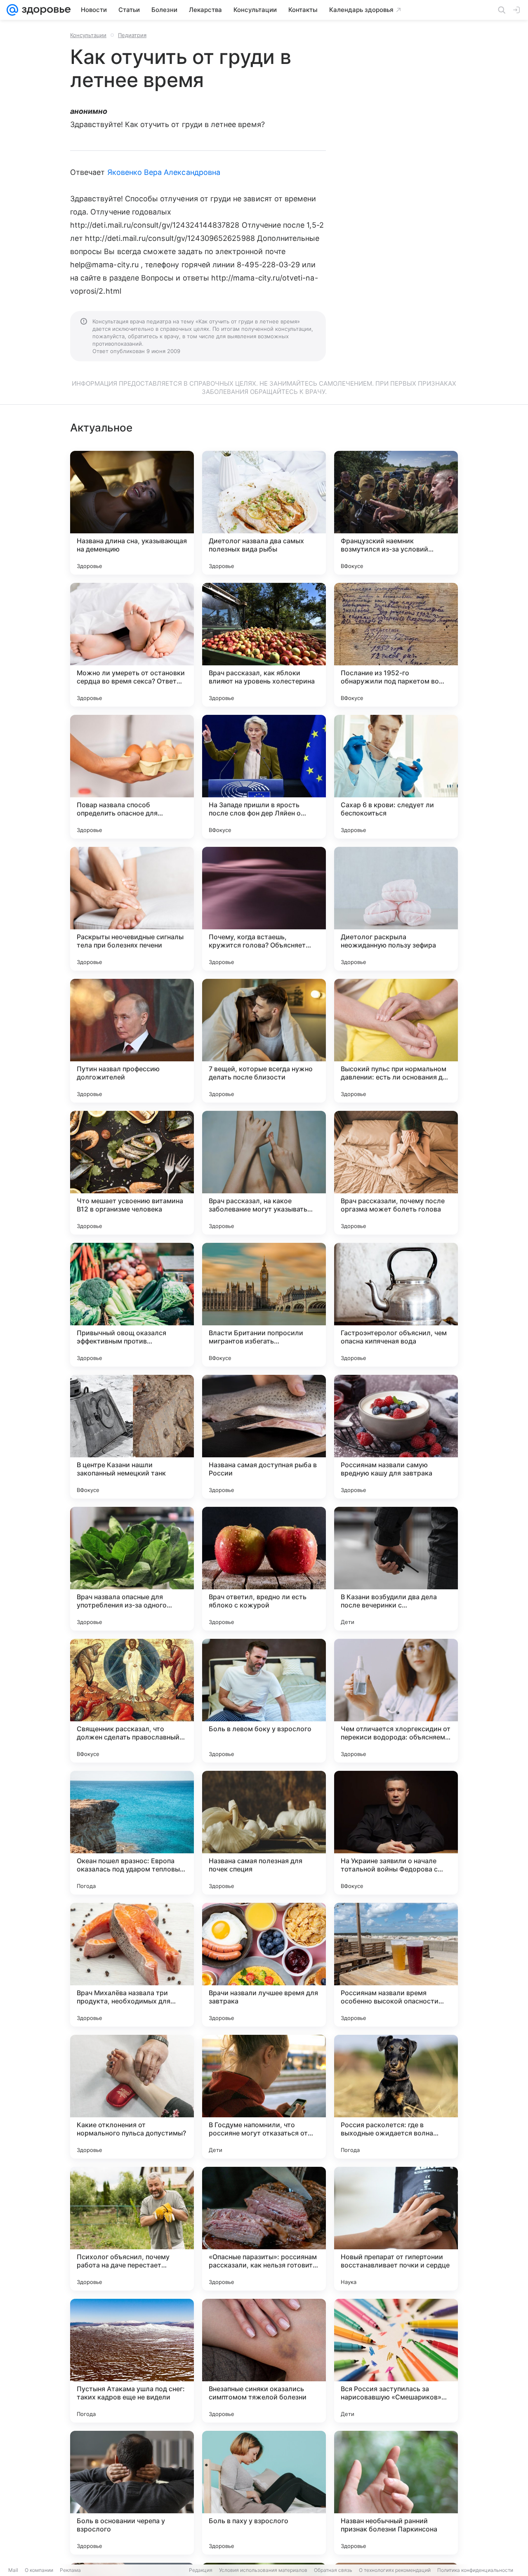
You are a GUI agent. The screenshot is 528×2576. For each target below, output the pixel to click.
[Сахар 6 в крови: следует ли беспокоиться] (396, 777)
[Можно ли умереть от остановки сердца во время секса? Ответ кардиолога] (132, 645)
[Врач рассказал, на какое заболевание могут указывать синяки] (264, 1173)
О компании (39, 2570)
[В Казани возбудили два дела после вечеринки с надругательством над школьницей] (396, 1569)
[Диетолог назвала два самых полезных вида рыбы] (264, 513)
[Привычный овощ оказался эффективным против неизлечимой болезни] (132, 1305)
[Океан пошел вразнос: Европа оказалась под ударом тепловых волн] (132, 1833)
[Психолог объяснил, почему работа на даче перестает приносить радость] (132, 2229)
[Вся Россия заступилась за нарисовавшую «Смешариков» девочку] (396, 2361)
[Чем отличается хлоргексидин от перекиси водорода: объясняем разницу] (396, 1701)
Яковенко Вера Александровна (164, 172)
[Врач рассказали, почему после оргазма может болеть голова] (396, 1173)
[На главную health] (45, 10)
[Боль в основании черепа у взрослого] (132, 2493)
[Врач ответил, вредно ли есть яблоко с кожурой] (264, 1569)
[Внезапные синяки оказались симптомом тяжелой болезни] (264, 2361)
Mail (13, 2570)
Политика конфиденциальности (475, 2570)
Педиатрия (132, 35)
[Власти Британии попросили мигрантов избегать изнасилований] (264, 1305)
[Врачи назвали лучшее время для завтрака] (264, 1965)
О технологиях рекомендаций (395, 2570)
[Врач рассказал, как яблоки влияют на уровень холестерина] (264, 645)
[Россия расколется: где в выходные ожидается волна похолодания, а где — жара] (396, 2097)
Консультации (88, 35)
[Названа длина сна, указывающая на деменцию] (132, 513)
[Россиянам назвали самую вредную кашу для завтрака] (396, 1437)
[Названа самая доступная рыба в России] (264, 1437)
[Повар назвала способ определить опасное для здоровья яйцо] (132, 777)
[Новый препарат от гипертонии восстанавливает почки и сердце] (396, 2229)
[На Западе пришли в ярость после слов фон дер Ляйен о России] (264, 777)
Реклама (70, 2570)
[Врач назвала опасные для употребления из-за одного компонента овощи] (132, 1569)
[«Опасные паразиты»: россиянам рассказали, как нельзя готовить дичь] (264, 2229)
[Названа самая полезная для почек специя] (264, 1833)
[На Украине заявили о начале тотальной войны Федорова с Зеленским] (396, 1833)
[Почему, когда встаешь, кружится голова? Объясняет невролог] (264, 909)
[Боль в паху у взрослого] (264, 2493)
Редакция (201, 2570)
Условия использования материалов (263, 2570)
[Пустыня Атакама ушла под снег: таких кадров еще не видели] (132, 2361)
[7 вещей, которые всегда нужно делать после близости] (264, 1041)
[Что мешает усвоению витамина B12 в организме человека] (132, 1173)
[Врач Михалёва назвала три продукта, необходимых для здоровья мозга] (132, 1965)
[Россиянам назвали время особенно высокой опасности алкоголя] (396, 1965)
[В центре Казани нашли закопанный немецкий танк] (132, 1437)
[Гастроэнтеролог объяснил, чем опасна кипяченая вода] (396, 1305)
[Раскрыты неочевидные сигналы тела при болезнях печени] (132, 909)
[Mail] (12, 10)
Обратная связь (333, 2570)
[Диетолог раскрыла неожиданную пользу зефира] (396, 909)
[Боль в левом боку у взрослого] (264, 1701)
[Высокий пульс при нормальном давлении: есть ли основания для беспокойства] (396, 1041)
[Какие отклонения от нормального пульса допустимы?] (132, 2097)
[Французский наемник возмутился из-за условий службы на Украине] (396, 513)
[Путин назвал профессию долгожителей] (132, 1041)
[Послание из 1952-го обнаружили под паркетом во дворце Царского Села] (396, 645)
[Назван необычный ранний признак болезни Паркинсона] (396, 2493)
